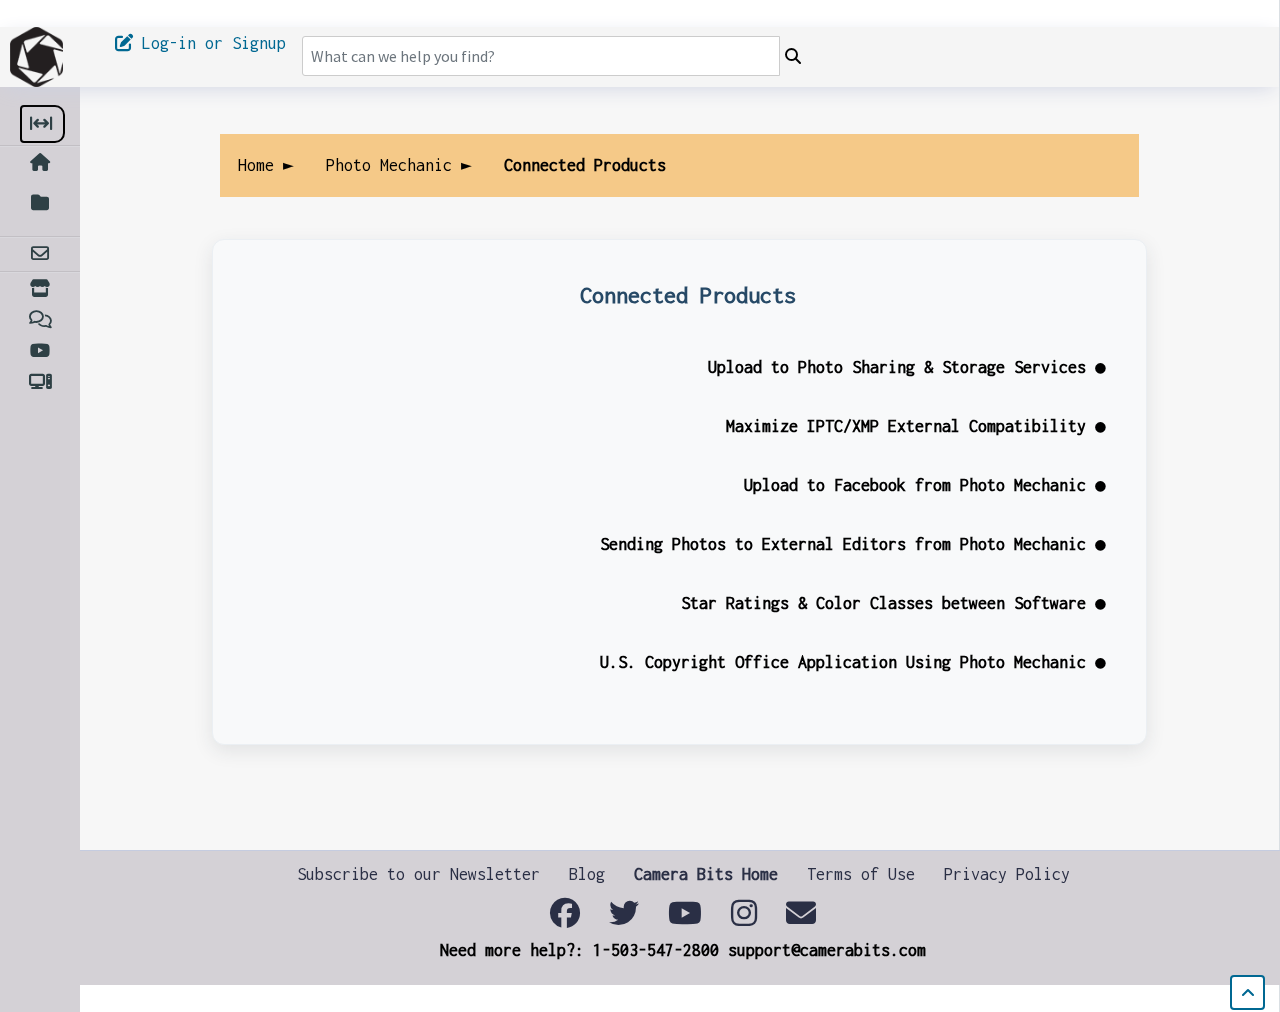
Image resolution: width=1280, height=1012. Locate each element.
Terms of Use (861, 874)
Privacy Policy (1007, 874)
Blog (587, 874)
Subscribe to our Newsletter (418, 874)
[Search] (793, 57)
